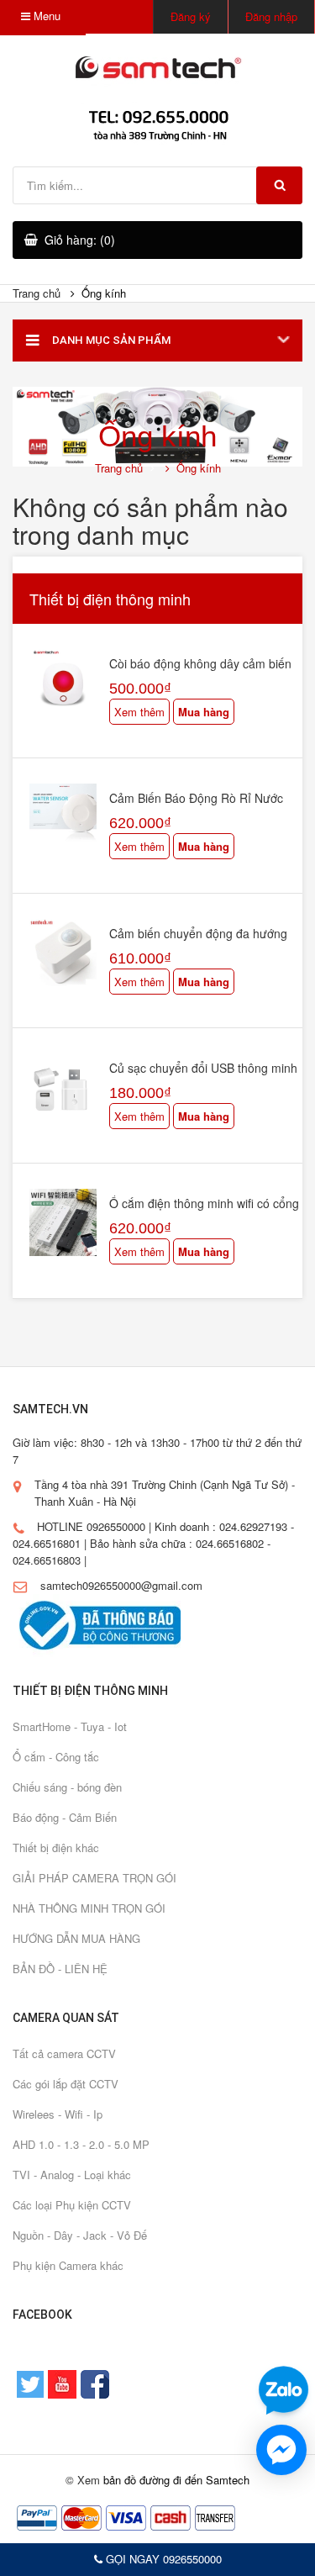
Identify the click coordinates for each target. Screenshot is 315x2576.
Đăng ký (191, 16)
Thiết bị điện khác (56, 1848)
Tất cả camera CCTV (64, 2053)
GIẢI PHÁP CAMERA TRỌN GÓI (94, 1878)
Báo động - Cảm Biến (65, 1817)
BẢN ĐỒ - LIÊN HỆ (60, 1969)
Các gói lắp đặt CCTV (66, 2084)
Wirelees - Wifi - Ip (58, 2114)
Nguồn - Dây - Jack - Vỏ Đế (80, 2235)
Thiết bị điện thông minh (110, 599)
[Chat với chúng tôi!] (281, 2450)
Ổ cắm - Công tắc (56, 1757)
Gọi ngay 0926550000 (162, 2559)
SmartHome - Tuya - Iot (70, 1726)
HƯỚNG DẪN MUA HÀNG (76, 1938)
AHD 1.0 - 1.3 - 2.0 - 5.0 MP (81, 2144)
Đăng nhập (271, 16)
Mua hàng (204, 712)
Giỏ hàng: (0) (80, 240)
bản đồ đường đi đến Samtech (176, 2480)
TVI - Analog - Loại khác (72, 2175)
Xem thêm (139, 712)
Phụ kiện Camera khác (68, 2265)
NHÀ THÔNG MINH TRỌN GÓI (89, 1908)
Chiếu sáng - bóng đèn (67, 1787)
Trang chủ (37, 293)
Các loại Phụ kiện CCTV (72, 2205)
